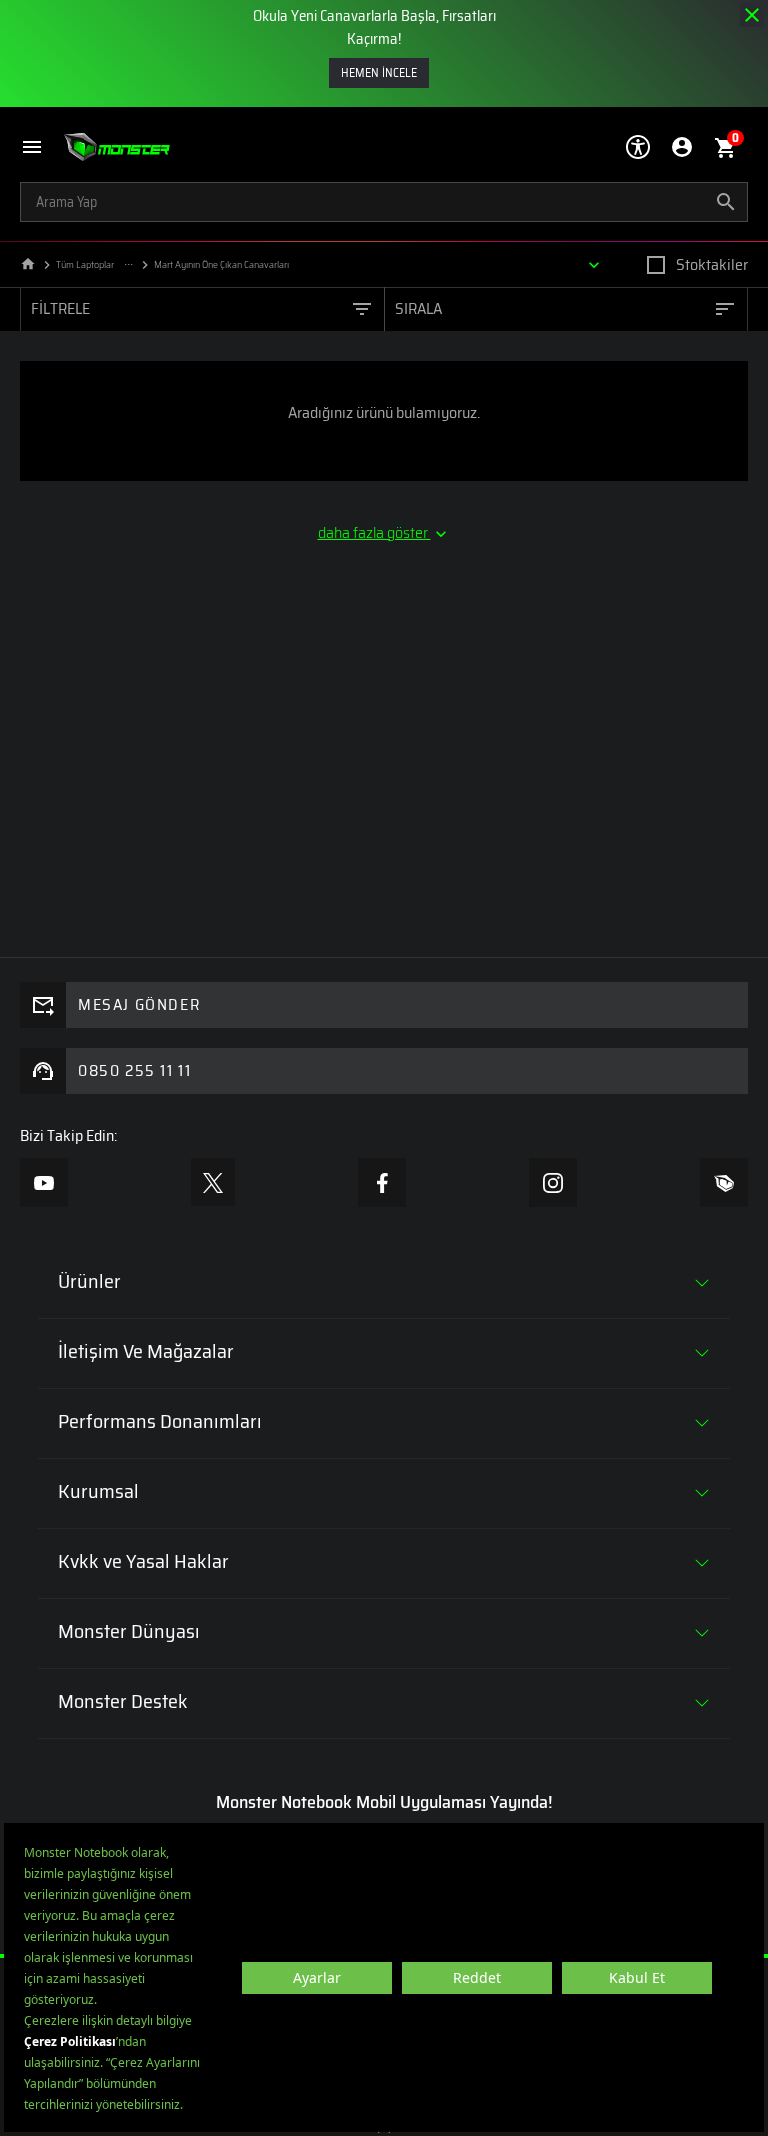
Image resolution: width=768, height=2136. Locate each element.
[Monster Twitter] (213, 1182)
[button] (42, 147)
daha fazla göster (374, 533)
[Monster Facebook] (382, 1182)
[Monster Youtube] (44, 1182)
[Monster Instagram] (553, 1182)
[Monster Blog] (724, 1182)
